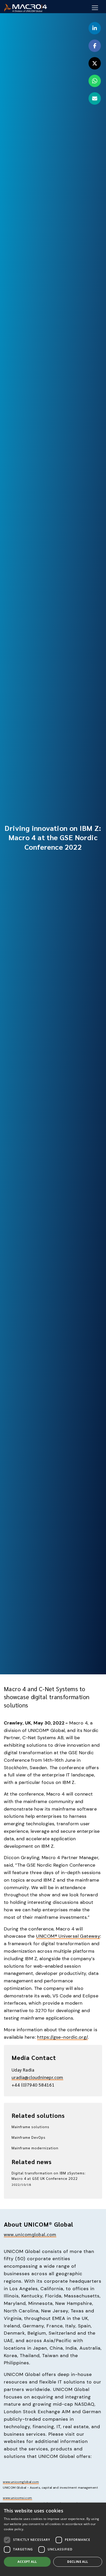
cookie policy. (14, 2529)
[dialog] (53, 2539)
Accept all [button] (27, 2562)
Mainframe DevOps (29, 2137)
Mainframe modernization (35, 2148)
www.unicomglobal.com (30, 2234)
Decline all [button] (78, 2562)
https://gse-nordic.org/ (62, 2037)
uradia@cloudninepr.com (37, 2077)
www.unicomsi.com (17, 2498)
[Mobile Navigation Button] (95, 8)
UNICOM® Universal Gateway (68, 1936)
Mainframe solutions (30, 2127)
